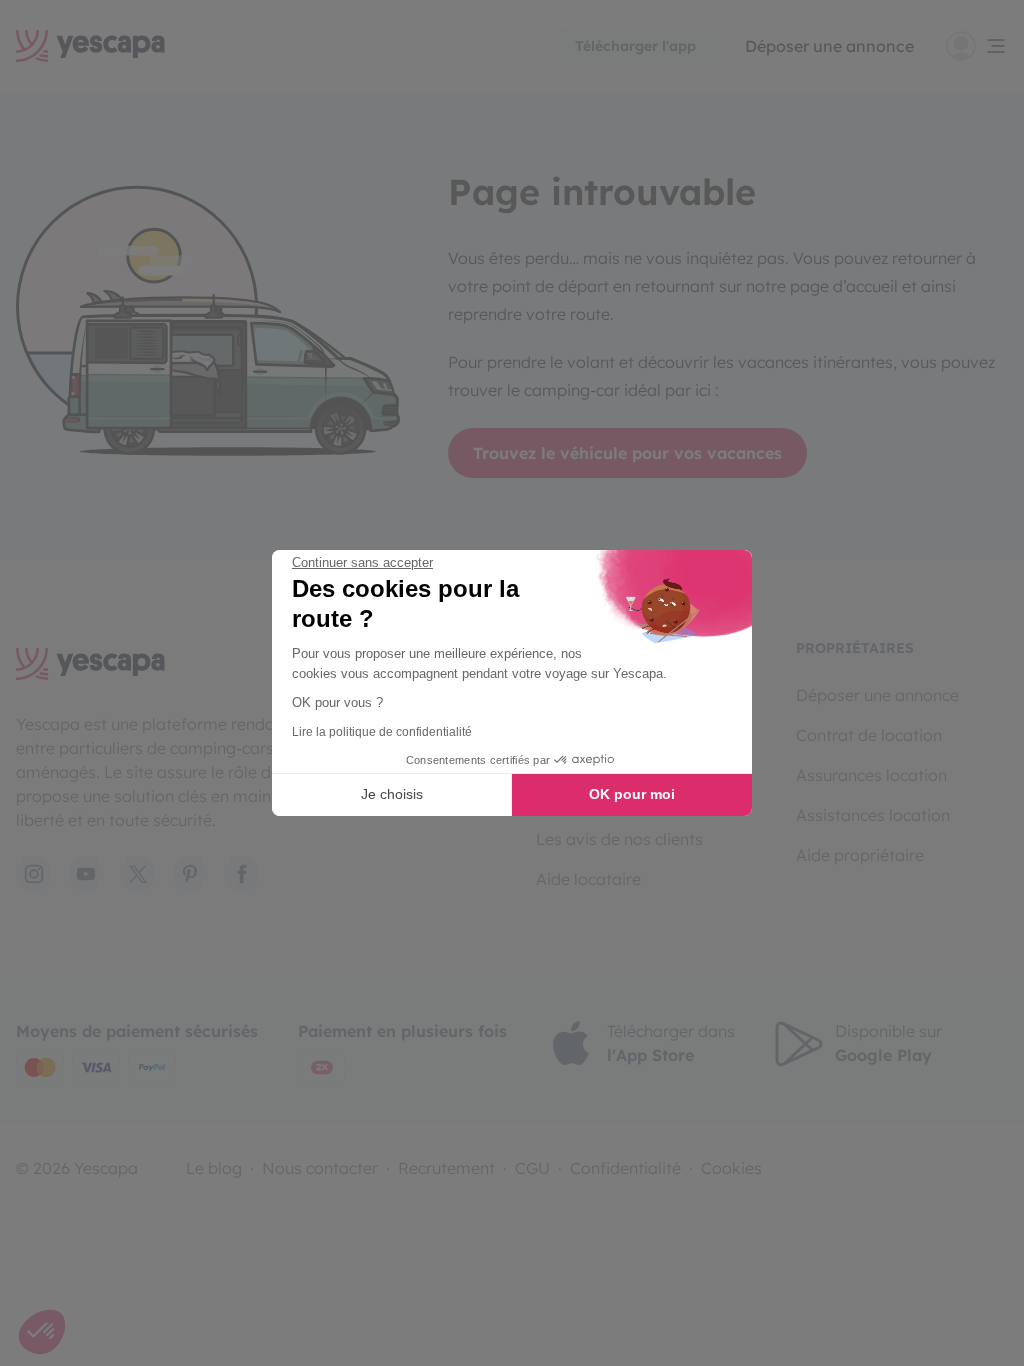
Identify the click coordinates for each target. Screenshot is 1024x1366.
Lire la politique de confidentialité (382, 732)
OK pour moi (632, 794)
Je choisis (392, 794)
